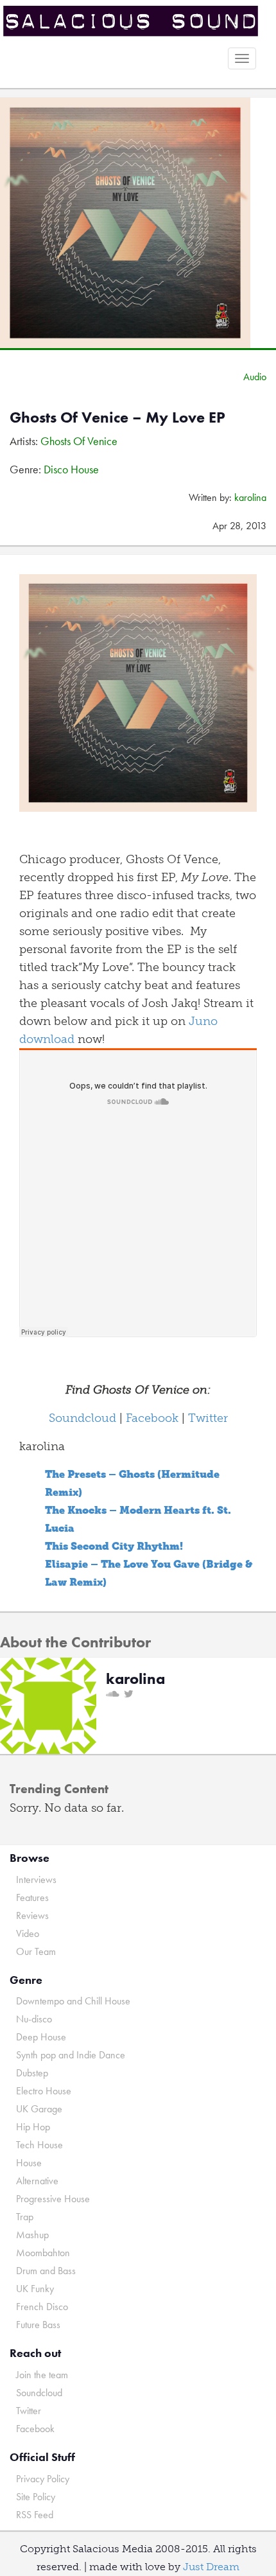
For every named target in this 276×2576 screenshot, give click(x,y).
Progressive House (53, 2199)
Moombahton (43, 2253)
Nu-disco (34, 2019)
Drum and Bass (46, 2271)
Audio (255, 377)
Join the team (42, 2375)
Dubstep (32, 2073)
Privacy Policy (43, 2479)
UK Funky (35, 2289)
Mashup (32, 2235)
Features (32, 1897)
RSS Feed (35, 2515)
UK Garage (39, 2109)
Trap (25, 2217)
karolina (250, 497)
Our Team (36, 1951)
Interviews (36, 1879)
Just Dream (211, 2567)
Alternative (37, 2181)
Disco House (71, 469)
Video (28, 1933)
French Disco (42, 2307)
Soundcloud (82, 1418)
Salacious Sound (133, 21)
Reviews (32, 1915)
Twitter (208, 1418)
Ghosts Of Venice (79, 441)
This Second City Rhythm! (114, 1546)
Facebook (152, 1418)
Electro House (44, 2091)
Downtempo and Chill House (73, 2001)
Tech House (39, 2145)
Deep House (41, 2037)
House (29, 2163)
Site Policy (36, 2497)
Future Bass (38, 2325)
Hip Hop (33, 2127)
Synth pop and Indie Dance (71, 2055)
